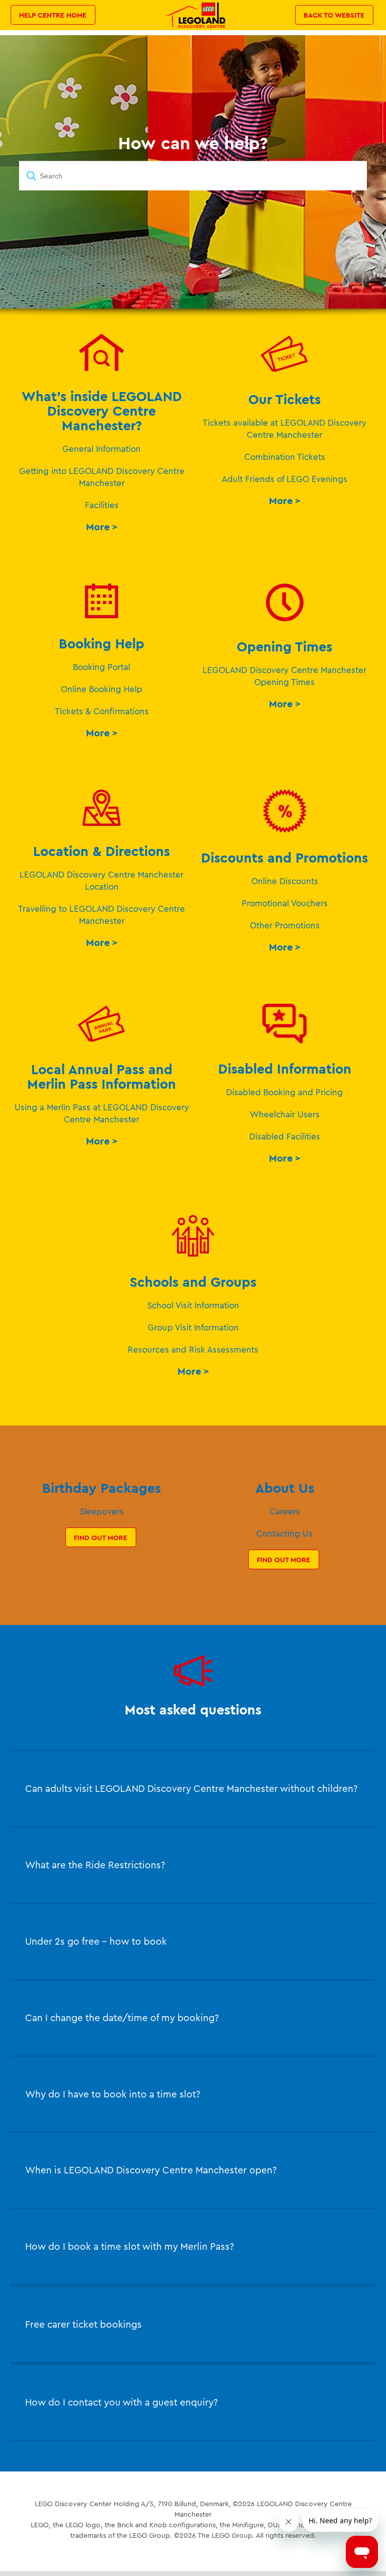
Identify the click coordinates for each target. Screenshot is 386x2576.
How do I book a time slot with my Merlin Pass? (129, 2246)
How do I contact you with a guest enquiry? (121, 2402)
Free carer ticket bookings (83, 2324)
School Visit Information (193, 1305)
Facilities (102, 505)
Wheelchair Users (285, 1114)
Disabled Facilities (285, 1136)
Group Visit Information (193, 1327)
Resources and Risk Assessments (193, 1349)
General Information (102, 449)
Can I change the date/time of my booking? (122, 2018)
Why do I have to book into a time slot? (113, 2094)
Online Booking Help (102, 689)
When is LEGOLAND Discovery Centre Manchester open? (151, 2170)
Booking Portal (102, 667)
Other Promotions (285, 925)
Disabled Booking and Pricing (284, 1092)
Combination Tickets (285, 457)
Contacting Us (284, 1533)
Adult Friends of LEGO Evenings (284, 479)
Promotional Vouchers (285, 903)
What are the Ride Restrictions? (95, 1865)
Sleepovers (102, 1511)
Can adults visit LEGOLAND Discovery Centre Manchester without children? (191, 1788)
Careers (285, 1511)
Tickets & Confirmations (102, 711)
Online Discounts (285, 881)
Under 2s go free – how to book (96, 1941)
